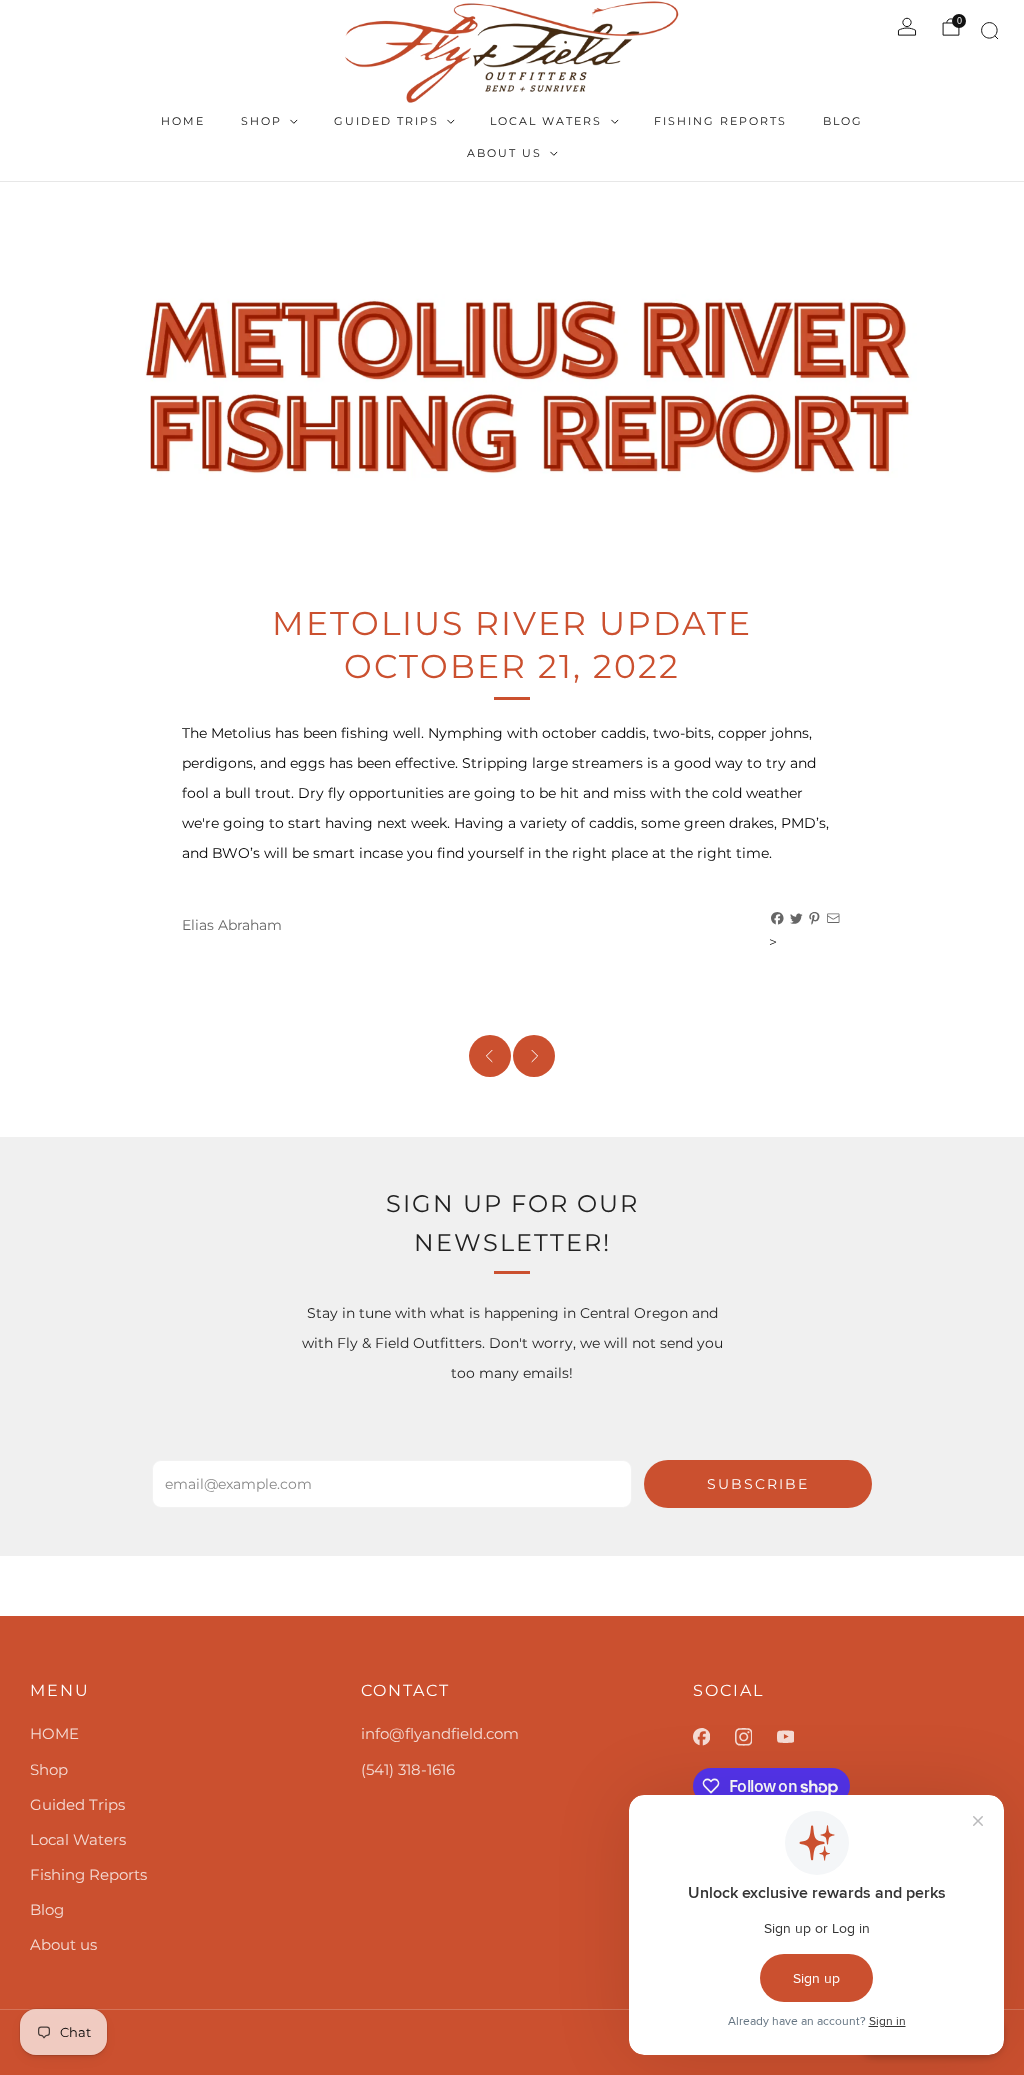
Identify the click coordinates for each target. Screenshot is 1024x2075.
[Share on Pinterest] (815, 919)
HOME (183, 121)
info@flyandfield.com (440, 1733)
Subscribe (758, 1484)
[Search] (986, 34)
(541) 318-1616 (408, 1769)
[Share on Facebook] (778, 919)
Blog (843, 121)
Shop (261, 121)
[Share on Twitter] (797, 919)
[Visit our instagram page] (756, 1737)
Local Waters (546, 121)
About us (504, 153)
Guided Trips (386, 121)
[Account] (907, 27)
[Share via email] (834, 919)
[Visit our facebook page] (714, 1737)
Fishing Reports (720, 121)
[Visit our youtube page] (798, 1737)
